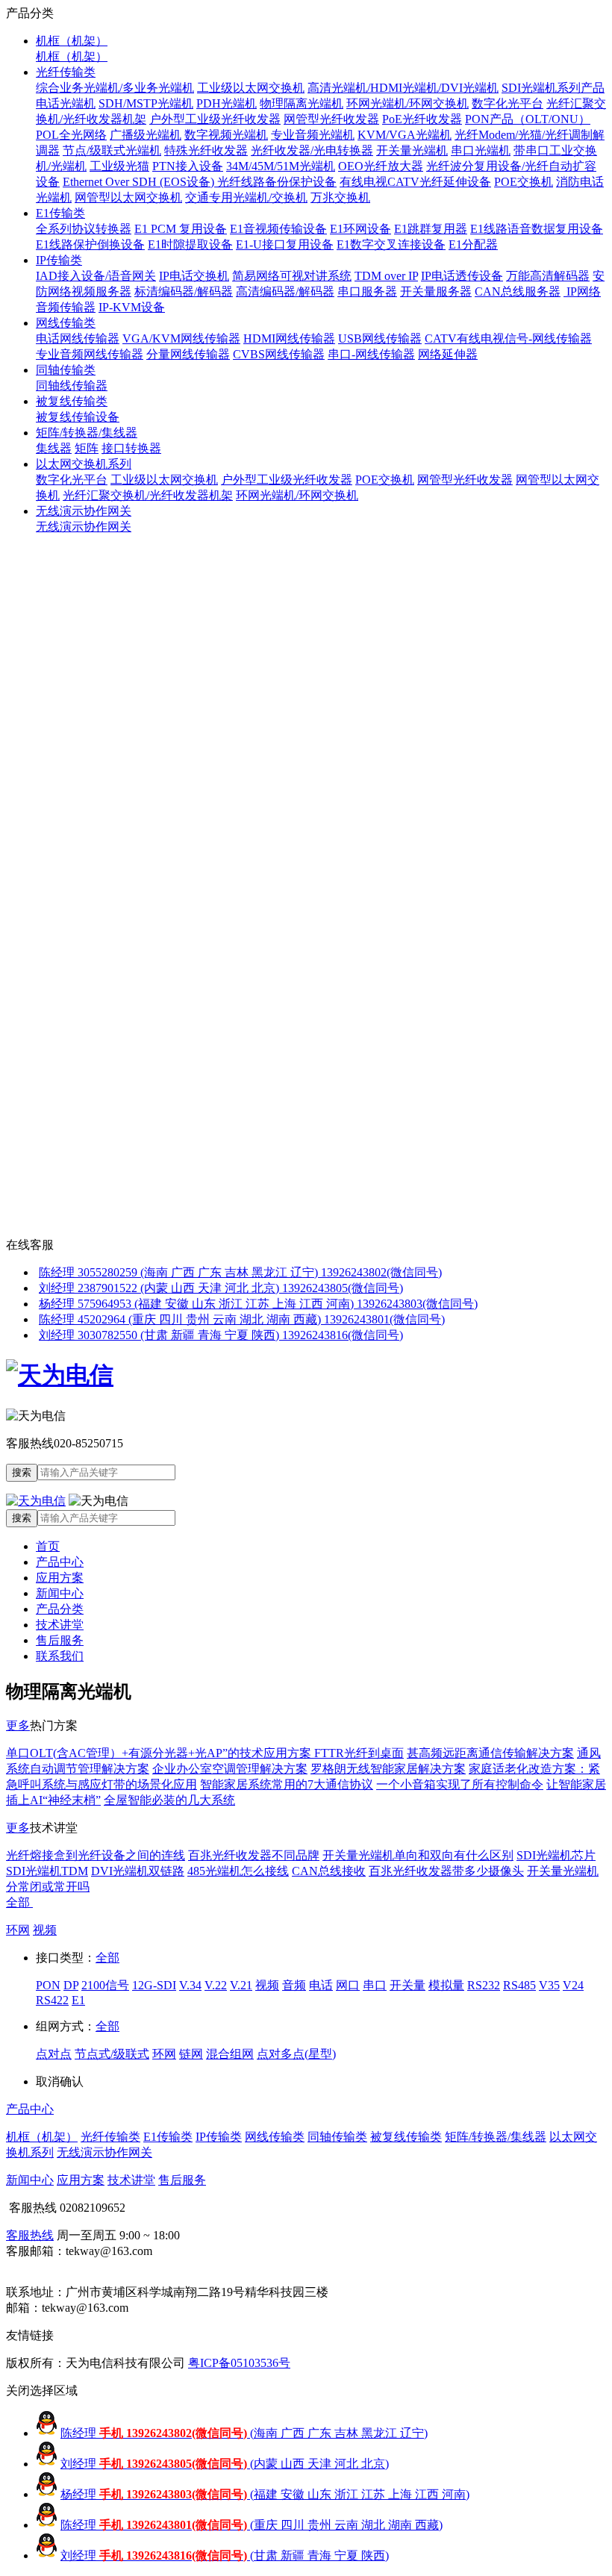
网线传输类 (66, 323)
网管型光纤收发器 (331, 119)
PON (48, 1985)
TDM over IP (386, 276)
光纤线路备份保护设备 (277, 182)
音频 (294, 1985)
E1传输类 (60, 213)
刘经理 (225, 2464)
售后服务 (60, 1640)
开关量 (408, 1985)
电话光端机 (66, 103)
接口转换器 (131, 448)
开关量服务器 (436, 291)
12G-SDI (154, 1985)
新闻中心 (60, 1593)
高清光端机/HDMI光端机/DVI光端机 (403, 88)
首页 (48, 1546)
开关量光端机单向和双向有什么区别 (418, 1855)
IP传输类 (59, 260)
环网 (18, 1930)
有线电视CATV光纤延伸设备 (415, 182)
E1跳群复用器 (431, 229)
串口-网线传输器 (371, 354)
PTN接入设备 (188, 166)
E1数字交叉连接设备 (391, 244)
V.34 (190, 1985)
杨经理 (265, 2494)
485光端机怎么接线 (238, 1871)
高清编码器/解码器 (285, 291)
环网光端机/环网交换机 (408, 103)
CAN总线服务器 (518, 291)
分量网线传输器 (188, 354)
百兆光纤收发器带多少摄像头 (446, 1871)
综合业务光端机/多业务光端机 (115, 88)
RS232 (484, 1985)
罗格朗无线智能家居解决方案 (388, 1769)
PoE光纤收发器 (422, 119)
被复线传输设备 (78, 417)
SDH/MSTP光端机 (146, 103)
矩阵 (87, 448)
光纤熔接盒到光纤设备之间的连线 (96, 1855)
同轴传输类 (66, 370)
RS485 (519, 1985)
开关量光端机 (412, 150)
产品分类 (60, 1609)
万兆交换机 (340, 197)
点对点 (54, 2054)
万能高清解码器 (548, 276)
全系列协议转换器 (84, 229)
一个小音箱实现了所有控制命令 (460, 1784)
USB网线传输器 (380, 339)
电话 (321, 1985)
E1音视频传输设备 (278, 229)
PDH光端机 (227, 103)
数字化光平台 (508, 103)
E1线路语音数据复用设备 (537, 229)
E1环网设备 (360, 229)
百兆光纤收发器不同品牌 (254, 1855)
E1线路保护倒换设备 (90, 244)
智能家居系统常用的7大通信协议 (287, 1784)
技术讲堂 (60, 1625)
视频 (45, 1930)
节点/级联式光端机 (112, 150)
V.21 (241, 1985)
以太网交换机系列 (84, 464)
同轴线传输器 (72, 386)
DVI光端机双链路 (138, 1871)
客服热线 (30, 2235)
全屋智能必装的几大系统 (169, 1800)
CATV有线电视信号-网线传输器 (508, 339)
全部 (19, 1902)
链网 (191, 2054)
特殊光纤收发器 (206, 150)
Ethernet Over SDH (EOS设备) (140, 182)
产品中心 (60, 1562)
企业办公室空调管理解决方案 (230, 1769)
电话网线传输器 (78, 339)
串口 (375, 1985)
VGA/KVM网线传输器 (181, 339)
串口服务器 (367, 291)
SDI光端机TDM (47, 1871)
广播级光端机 (146, 135)
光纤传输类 (66, 72)
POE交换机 (524, 182)
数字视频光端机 (226, 135)
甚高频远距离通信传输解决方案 (490, 1753)
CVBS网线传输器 (279, 354)
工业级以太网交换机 (251, 88)
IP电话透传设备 (462, 276)
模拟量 (446, 1985)
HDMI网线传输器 (289, 339)
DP (71, 1985)
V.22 (216, 1985)
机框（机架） (72, 41)
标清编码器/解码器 (184, 291)
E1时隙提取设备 (190, 244)
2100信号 (105, 1985)
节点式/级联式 (112, 2054)
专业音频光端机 (313, 135)
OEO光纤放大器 (381, 166)
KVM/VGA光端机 (405, 135)
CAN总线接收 (329, 1871)
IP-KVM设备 (132, 307)
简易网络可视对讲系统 (292, 276)
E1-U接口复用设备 (285, 244)
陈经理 (244, 2433)
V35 (549, 1985)
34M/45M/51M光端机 (281, 166)
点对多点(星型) (296, 2054)
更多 (18, 1725)
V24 (573, 1985)
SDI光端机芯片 (556, 1855)
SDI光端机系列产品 (553, 88)
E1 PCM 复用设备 (181, 229)
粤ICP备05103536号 (239, 2363)
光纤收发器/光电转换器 (312, 150)
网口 (348, 1985)
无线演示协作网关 (84, 511)
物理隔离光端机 (302, 103)
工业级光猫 (119, 166)
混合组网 (230, 2054)
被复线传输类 (72, 401)
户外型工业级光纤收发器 (215, 119)
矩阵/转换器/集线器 (87, 433)
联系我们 (60, 1656)
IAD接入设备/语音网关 (96, 276)
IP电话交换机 (194, 276)
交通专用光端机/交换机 (246, 197)
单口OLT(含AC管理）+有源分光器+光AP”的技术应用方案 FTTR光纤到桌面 (205, 1753)
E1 (78, 2000)
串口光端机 (481, 150)
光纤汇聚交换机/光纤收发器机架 (148, 495)
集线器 (54, 448)
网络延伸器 (448, 354)
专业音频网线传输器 (90, 354)
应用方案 (60, 1578)
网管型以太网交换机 (128, 197)
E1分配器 (473, 244)
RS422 (52, 2000)
